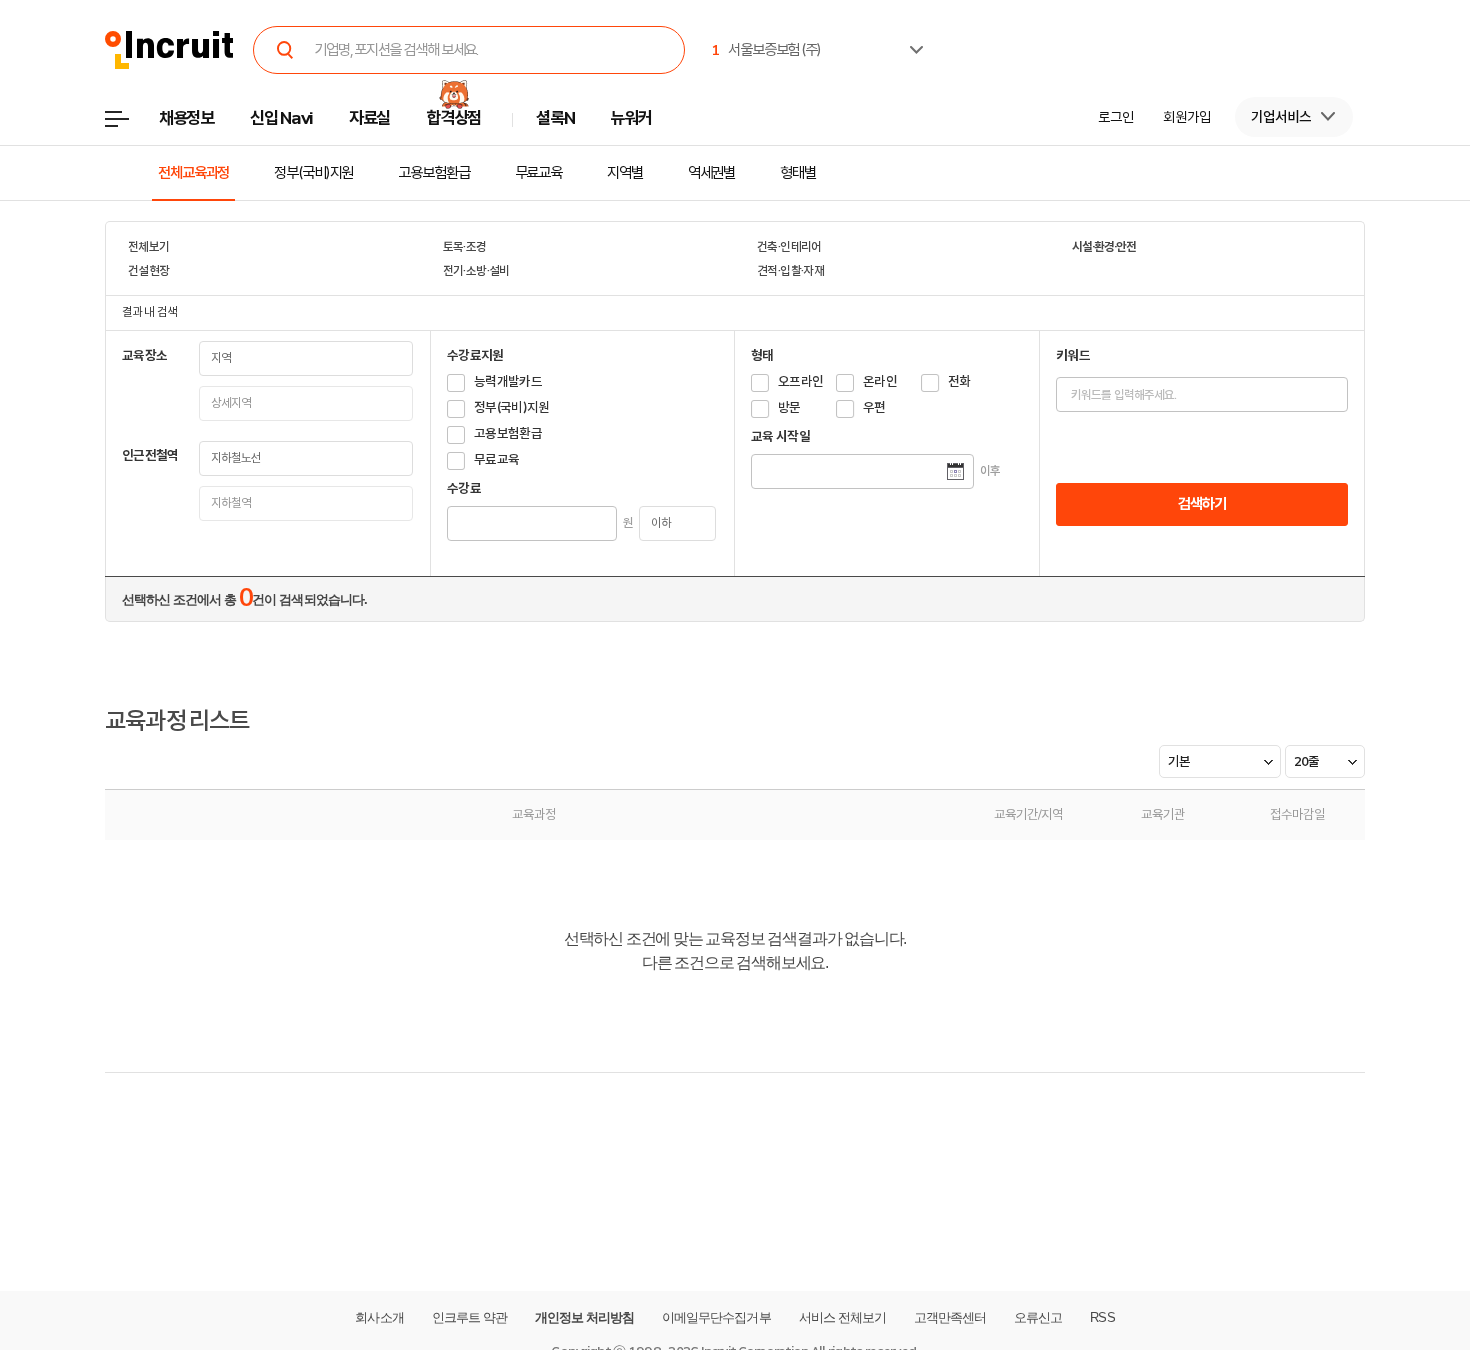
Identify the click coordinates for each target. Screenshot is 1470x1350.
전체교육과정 (193, 173)
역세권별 (712, 173)
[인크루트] (169, 50)
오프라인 (800, 381)
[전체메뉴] (131, 124)
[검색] (285, 50)
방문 (789, 407)
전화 (959, 381)
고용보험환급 (433, 173)
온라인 (880, 381)
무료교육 (539, 173)
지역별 (625, 173)
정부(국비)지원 (313, 173)
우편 (874, 407)
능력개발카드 (508, 381)
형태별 (798, 173)
